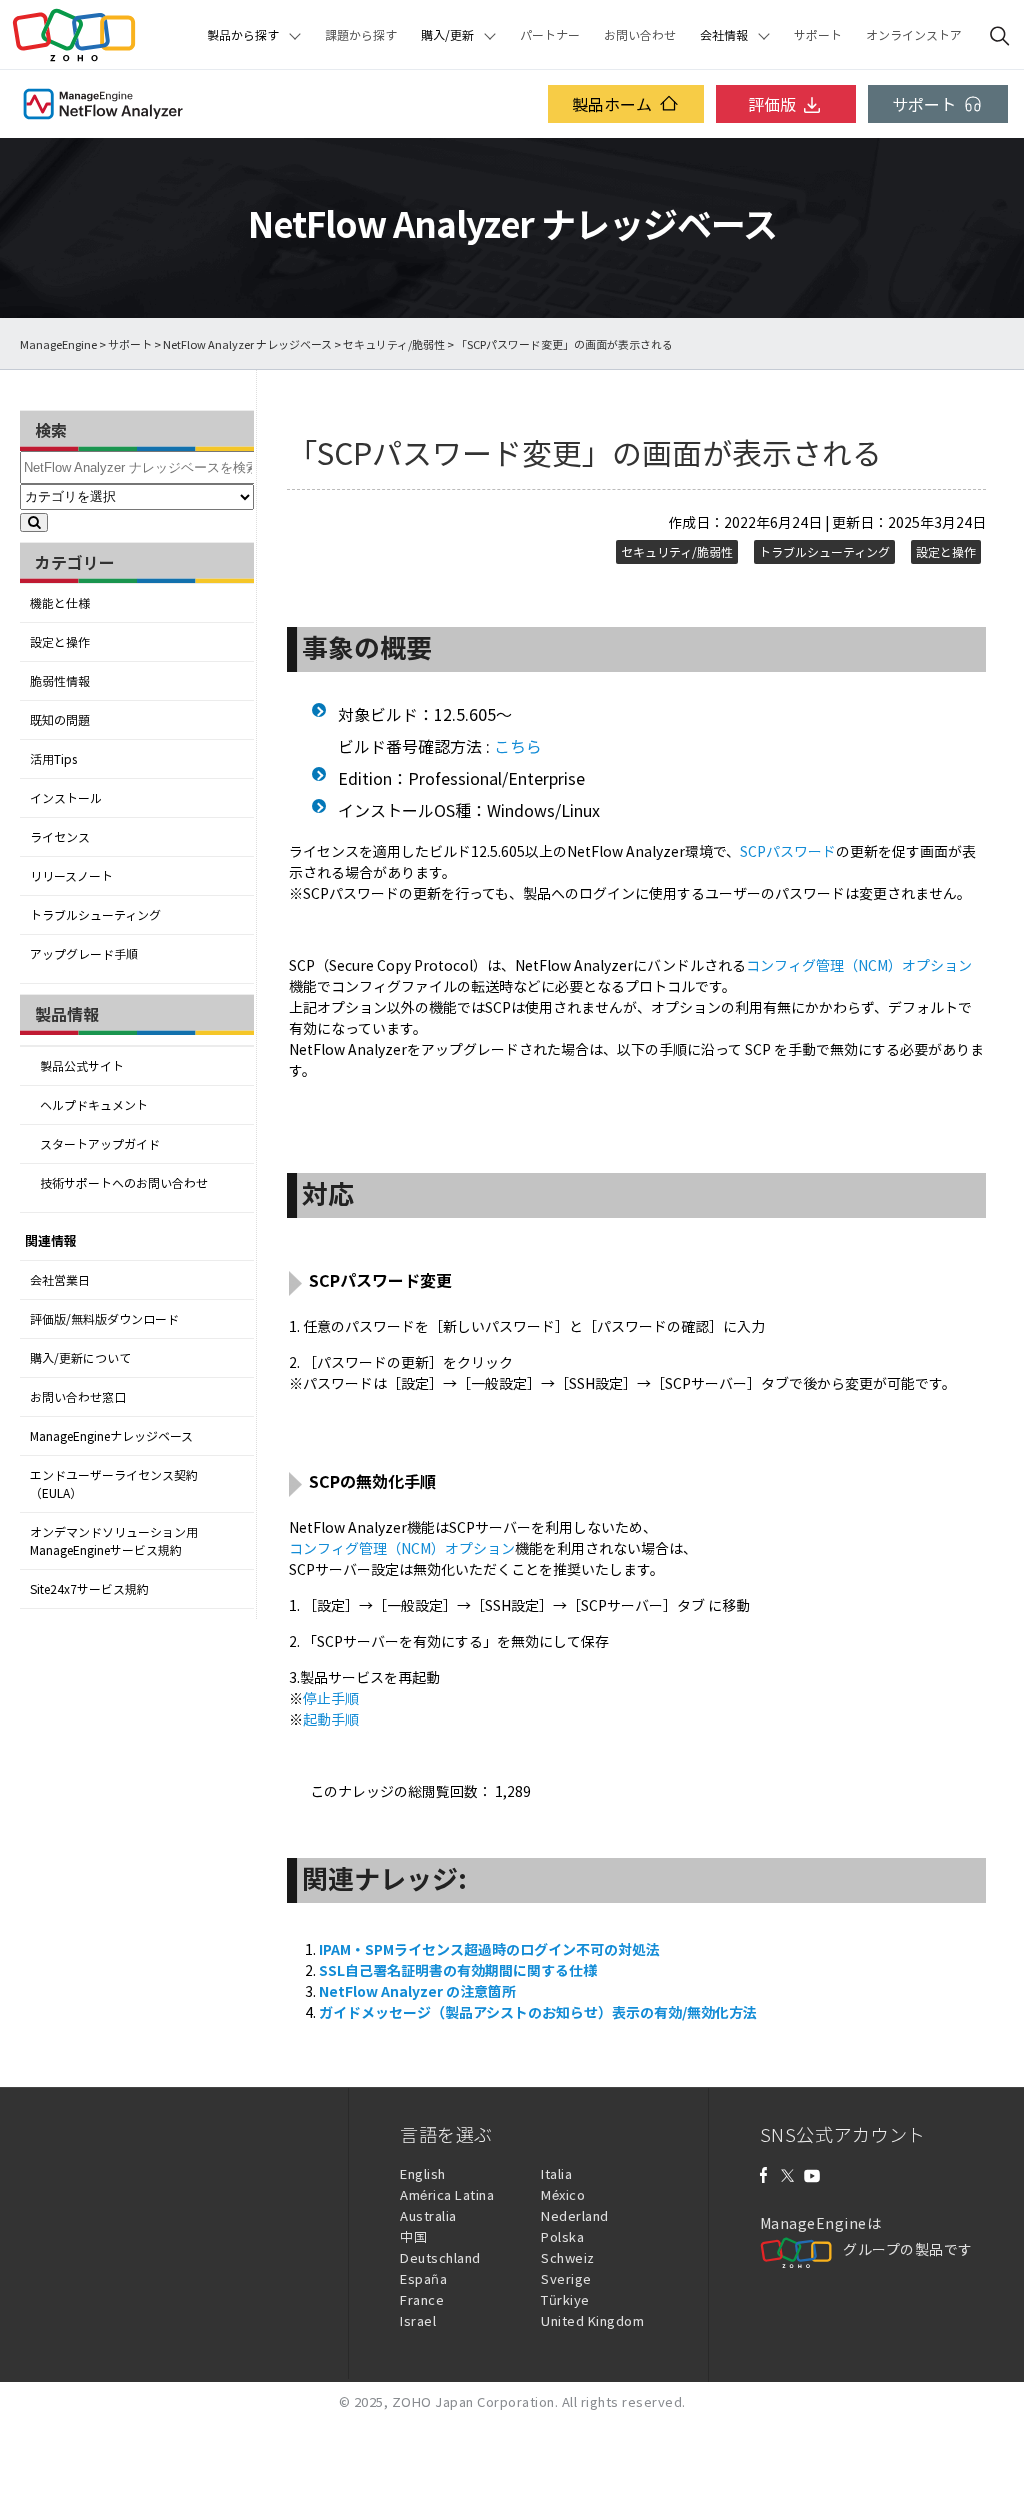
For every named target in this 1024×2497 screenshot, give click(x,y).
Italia (556, 2173)
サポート (818, 35)
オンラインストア (914, 35)
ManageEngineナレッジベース (111, 1436)
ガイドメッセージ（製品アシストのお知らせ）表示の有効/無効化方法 (538, 2012)
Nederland (575, 2215)
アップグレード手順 (84, 954)
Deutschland (440, 2257)
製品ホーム (612, 104)
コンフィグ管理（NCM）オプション (859, 965)
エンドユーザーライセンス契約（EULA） (114, 1484)
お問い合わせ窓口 (78, 1397)
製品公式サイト (82, 1066)
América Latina (447, 2194)
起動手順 (331, 1719)
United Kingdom (592, 2320)
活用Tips (53, 759)
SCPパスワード (788, 851)
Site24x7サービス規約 (89, 1589)
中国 (413, 2236)
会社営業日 (60, 1280)
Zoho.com (74, 35)
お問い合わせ (640, 35)
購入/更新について (80, 1358)
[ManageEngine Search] (1000, 35)
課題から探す (361, 35)
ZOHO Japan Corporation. (475, 2401)
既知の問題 (60, 720)
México (563, 2194)
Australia (428, 2215)
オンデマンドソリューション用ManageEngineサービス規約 (114, 1541)
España (423, 2278)
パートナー (550, 35)
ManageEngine (58, 344)
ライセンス (60, 837)
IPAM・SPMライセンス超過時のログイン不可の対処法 (489, 1949)
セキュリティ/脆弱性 (394, 344)
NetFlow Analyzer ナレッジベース (247, 344)
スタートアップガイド (100, 1144)
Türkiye (565, 2299)
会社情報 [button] (724, 35)
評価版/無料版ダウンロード (104, 1319)
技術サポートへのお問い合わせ (124, 1183)
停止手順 (331, 1698)
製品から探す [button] (243, 35)
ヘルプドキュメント (94, 1105)
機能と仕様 (60, 603)
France (422, 2299)
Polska (562, 2236)
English (423, 2173)
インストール (66, 798)
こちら (518, 746)
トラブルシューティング (95, 915)
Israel (418, 2320)
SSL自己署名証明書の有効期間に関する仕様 (458, 1970)
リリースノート (71, 876)
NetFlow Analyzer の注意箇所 (417, 1991)
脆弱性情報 (60, 681)
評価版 (772, 104)
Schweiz (568, 2257)
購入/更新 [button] (447, 35)
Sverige (566, 2278)
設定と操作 (60, 642)
